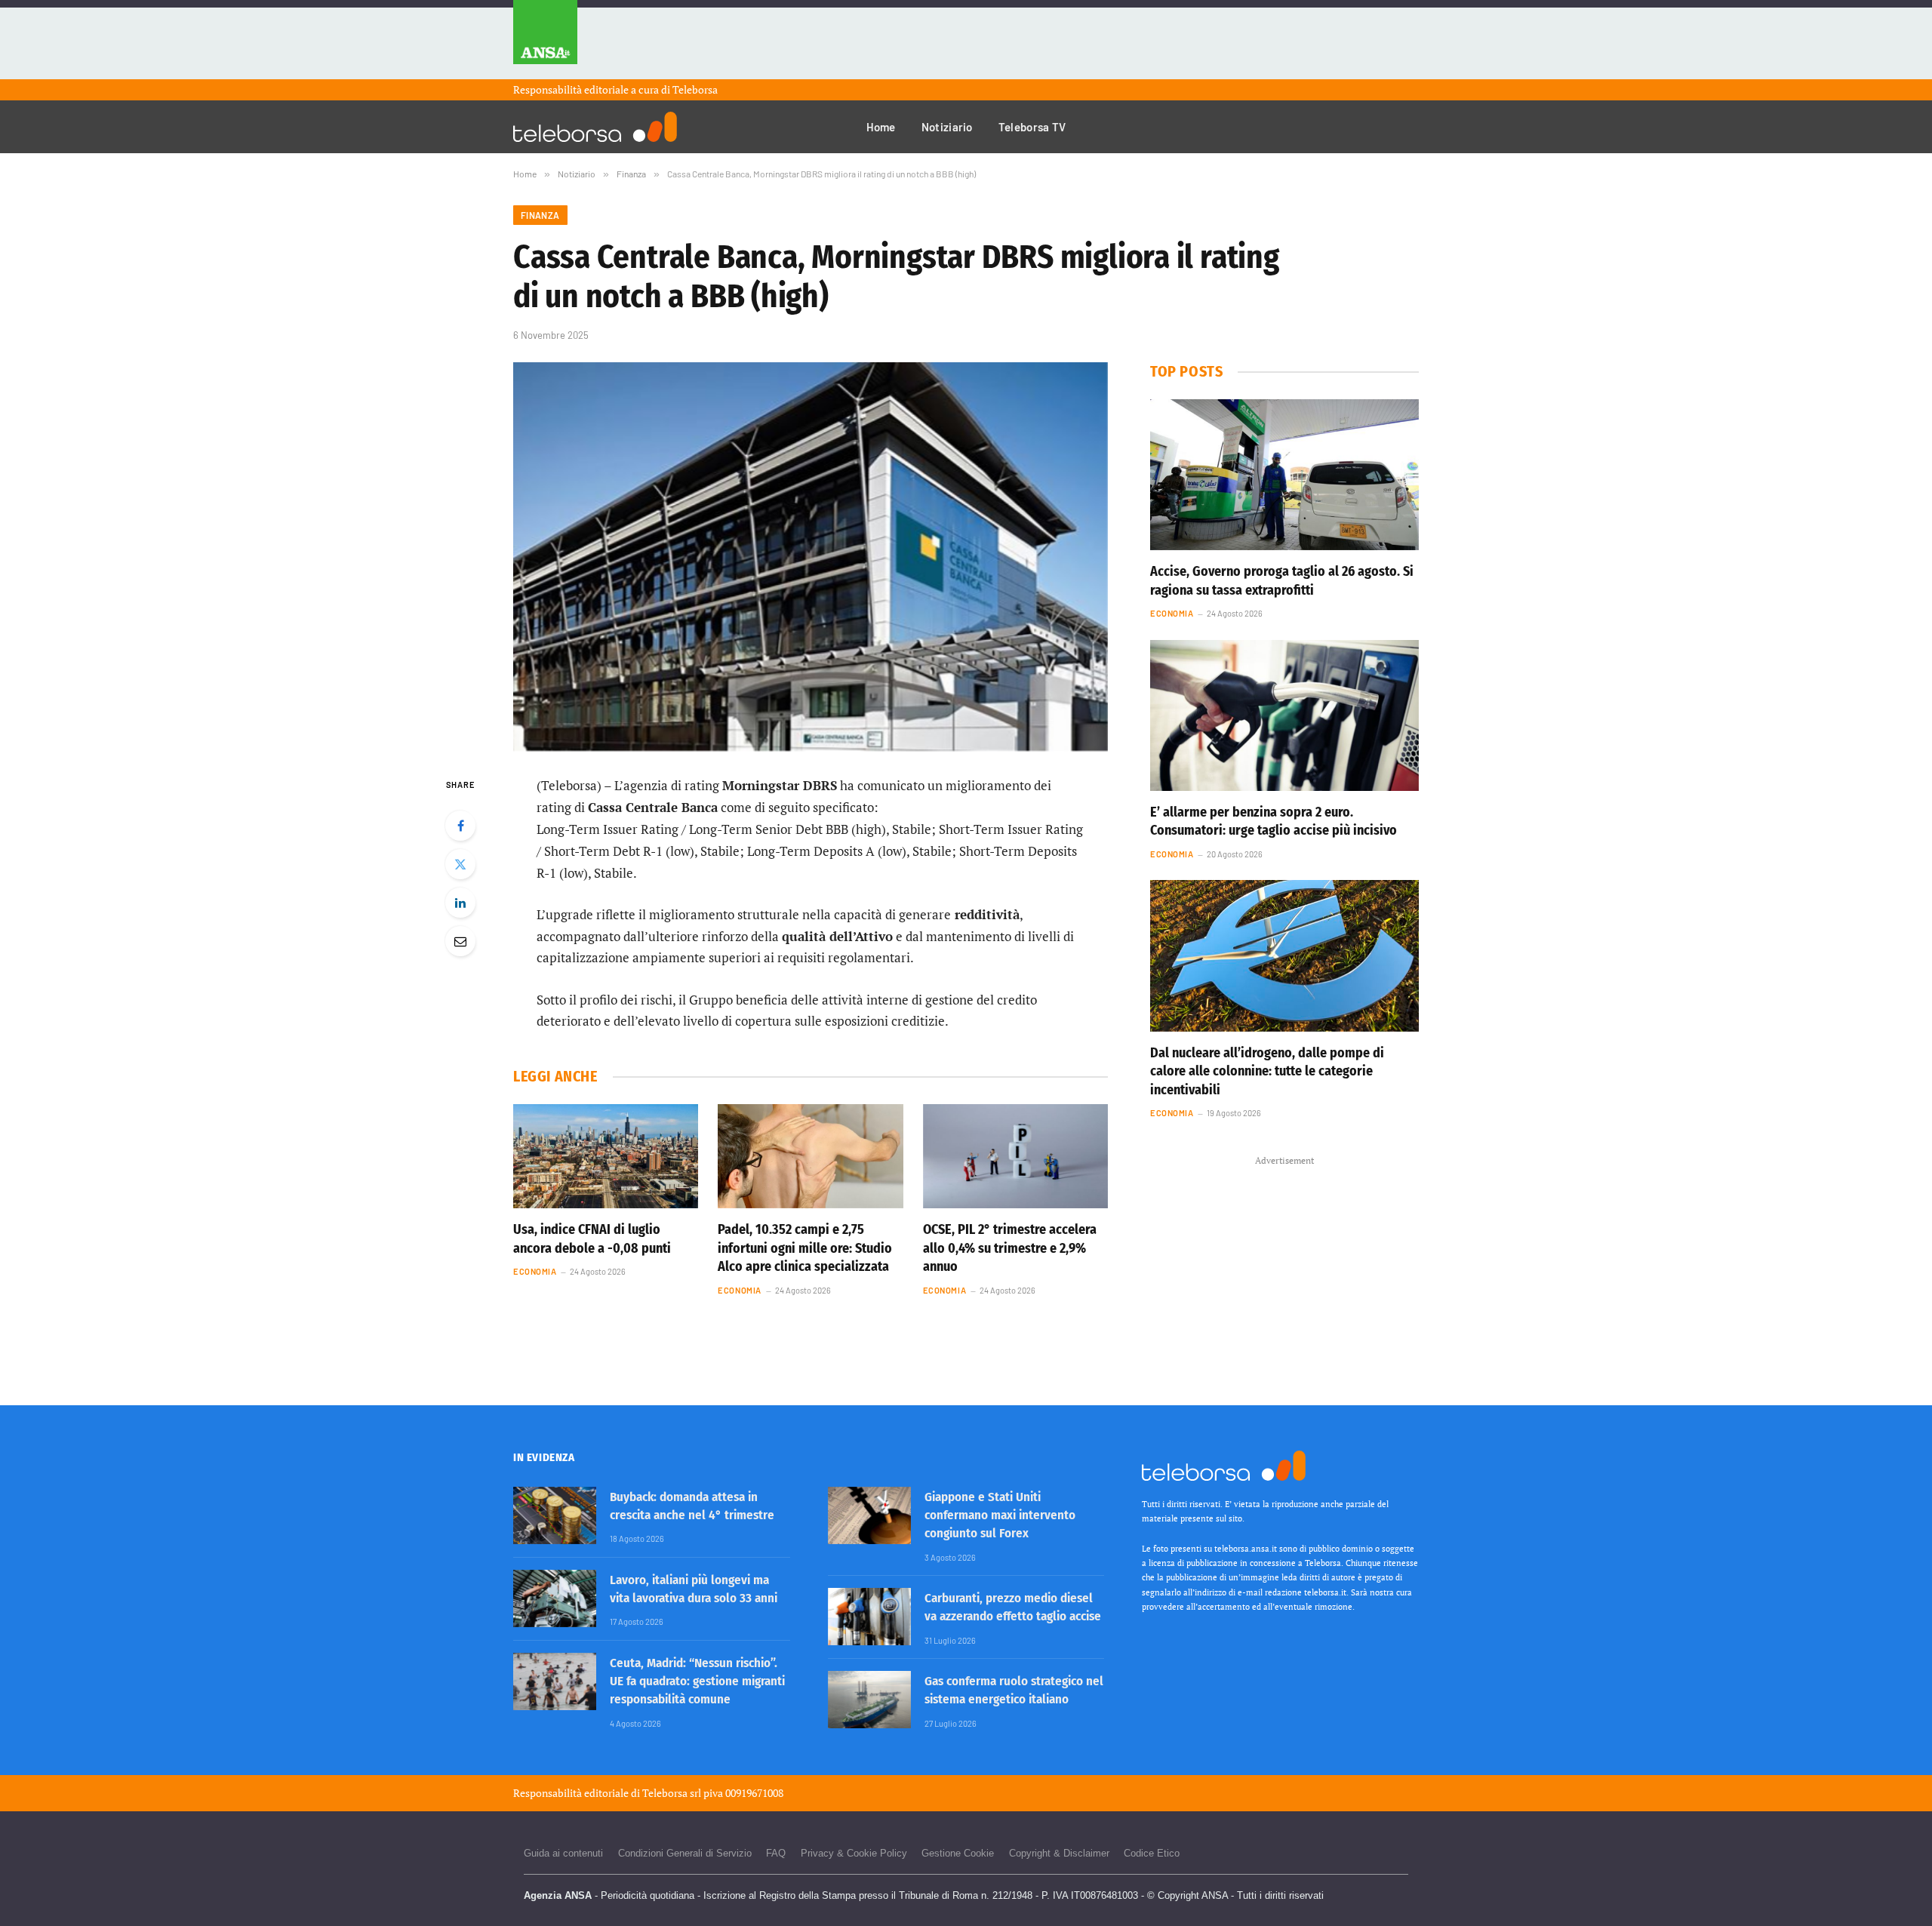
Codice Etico (1152, 1853)
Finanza (540, 215)
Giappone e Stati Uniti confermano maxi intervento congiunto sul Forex (1000, 1515)
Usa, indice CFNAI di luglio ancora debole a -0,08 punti (592, 1238)
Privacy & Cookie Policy (854, 1853)
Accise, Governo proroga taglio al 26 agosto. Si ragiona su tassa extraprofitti (1282, 580)
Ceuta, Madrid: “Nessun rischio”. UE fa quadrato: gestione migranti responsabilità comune (697, 1681)
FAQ (776, 1853)
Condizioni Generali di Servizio (685, 1853)
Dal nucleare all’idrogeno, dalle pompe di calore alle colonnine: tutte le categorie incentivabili (1267, 1071)
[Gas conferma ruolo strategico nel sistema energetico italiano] (869, 1700)
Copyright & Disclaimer (1059, 1853)
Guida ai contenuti (563, 1853)
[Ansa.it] (545, 40)
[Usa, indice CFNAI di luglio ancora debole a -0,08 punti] (606, 1156)
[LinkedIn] (460, 903)
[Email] (460, 941)
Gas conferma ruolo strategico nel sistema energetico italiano (1014, 1690)
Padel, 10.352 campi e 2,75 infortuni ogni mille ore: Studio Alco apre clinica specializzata (805, 1248)
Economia (535, 1271)
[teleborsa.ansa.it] (595, 127)
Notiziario (947, 127)
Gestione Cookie (958, 1853)
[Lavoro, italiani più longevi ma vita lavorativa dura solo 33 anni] (555, 1598)
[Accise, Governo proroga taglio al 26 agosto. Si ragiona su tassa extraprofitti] (1284, 475)
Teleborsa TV (1032, 127)
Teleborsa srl (672, 1793)
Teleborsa (695, 89)
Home (881, 127)
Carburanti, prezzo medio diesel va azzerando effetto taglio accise (1013, 1607)
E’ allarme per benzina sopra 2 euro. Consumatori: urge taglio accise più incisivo (1274, 821)
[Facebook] (460, 826)
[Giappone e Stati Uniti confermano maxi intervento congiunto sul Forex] (869, 1515)
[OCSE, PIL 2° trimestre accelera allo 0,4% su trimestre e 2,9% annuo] (1015, 1156)
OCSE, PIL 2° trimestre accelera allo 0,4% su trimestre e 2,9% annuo (1010, 1248)
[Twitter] (460, 864)
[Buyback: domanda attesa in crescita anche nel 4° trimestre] (555, 1515)
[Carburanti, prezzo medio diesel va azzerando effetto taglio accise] (869, 1617)
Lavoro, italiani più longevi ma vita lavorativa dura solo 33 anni (694, 1589)
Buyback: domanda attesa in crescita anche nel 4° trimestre (692, 1506)
